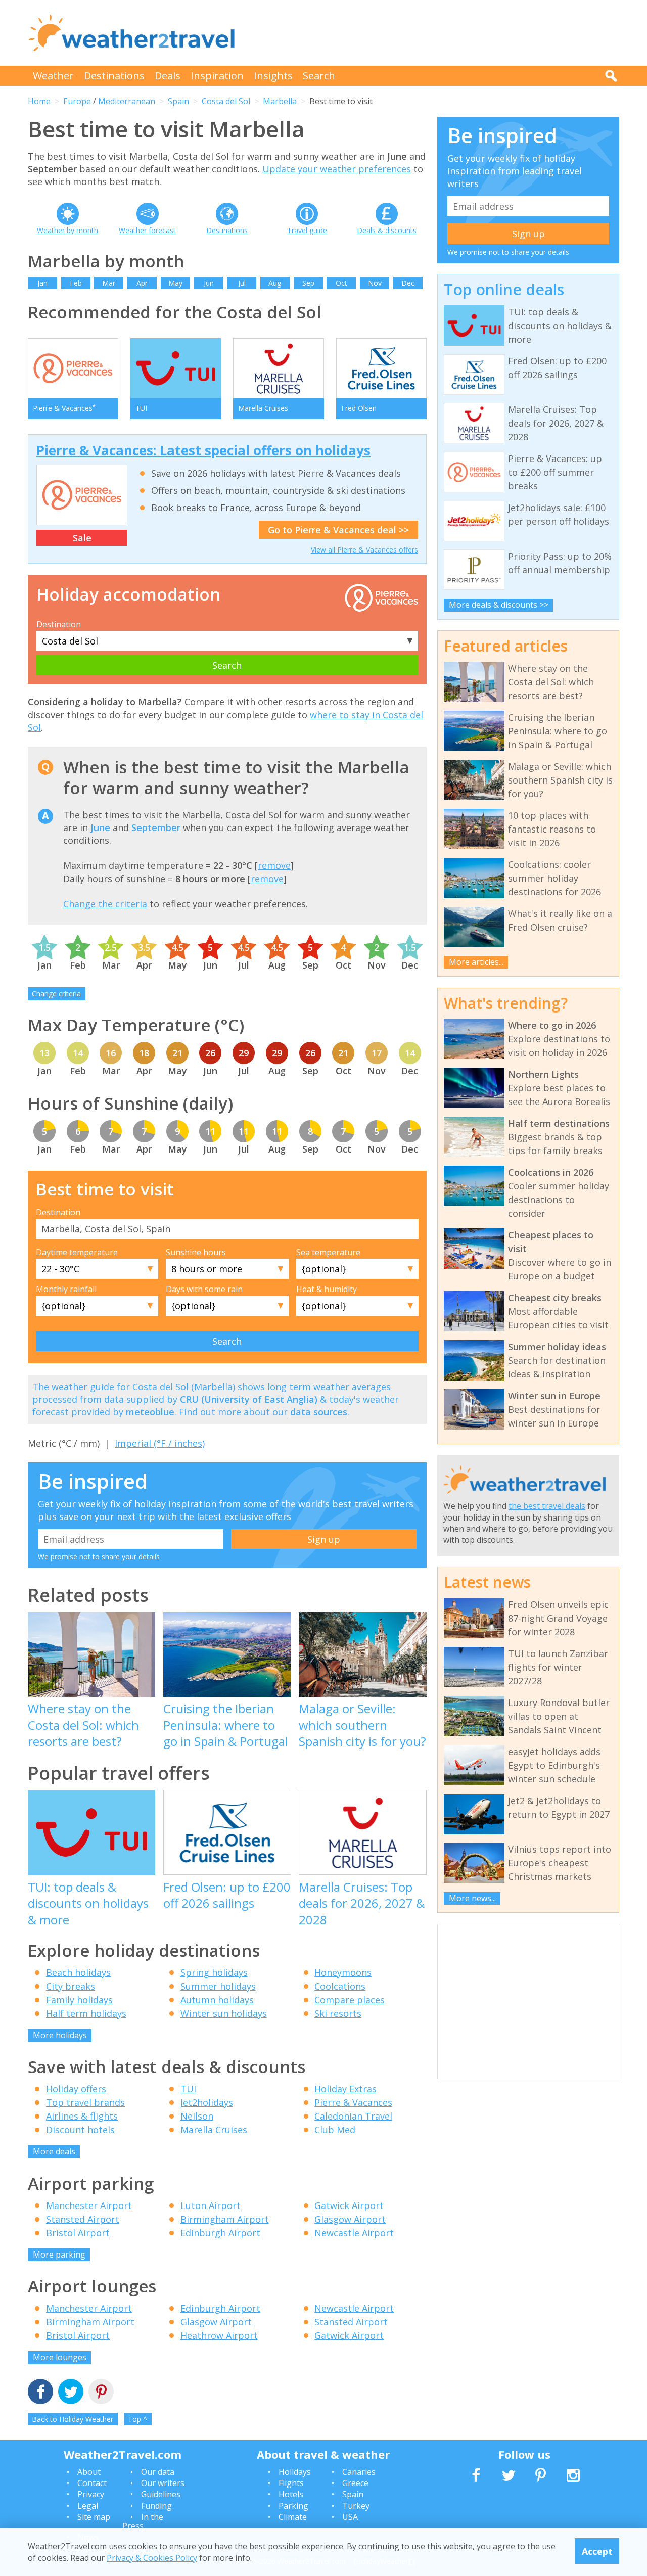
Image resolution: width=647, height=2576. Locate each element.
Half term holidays (86, 2013)
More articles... (476, 962)
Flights (291, 2483)
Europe (77, 101)
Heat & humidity (327, 1289)
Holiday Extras (345, 2089)
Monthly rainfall (66, 1289)
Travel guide (307, 230)
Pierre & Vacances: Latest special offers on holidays (203, 450)
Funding (156, 2506)
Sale (82, 538)
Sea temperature (328, 1252)
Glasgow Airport (350, 2219)
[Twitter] (71, 2393)
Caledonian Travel (353, 2116)
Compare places (350, 2000)
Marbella (280, 101)
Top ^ (137, 2419)
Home (39, 101)
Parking (293, 2506)
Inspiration (217, 76)
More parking (59, 2255)
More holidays (60, 2035)
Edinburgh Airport (220, 2233)
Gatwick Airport (349, 2205)
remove (274, 865)
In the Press (143, 2521)
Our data (158, 2472)
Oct (341, 283)
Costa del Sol (226, 101)
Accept (597, 2551)
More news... (472, 1898)
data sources (319, 1412)
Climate (293, 2517)
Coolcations (340, 1986)
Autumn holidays (217, 2000)
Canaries (359, 2472)
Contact (92, 2483)
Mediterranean (127, 101)
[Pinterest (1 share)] (101, 2393)
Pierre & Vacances (353, 2102)
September (156, 827)
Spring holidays (214, 1972)
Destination (59, 624)
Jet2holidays (207, 2102)
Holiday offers (76, 2089)
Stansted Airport (83, 2219)
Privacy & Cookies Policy (152, 2557)
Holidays (295, 2472)
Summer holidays (218, 1986)
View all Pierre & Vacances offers (364, 550)
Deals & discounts (387, 230)
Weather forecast (147, 230)
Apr (142, 283)
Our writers (163, 2483)
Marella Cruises (214, 2130)
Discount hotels (80, 2130)
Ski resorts (338, 2013)
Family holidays (79, 2000)
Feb (76, 283)
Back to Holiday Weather (73, 2419)
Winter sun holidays (224, 2013)
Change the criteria (105, 904)
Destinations (114, 76)
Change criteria (56, 994)
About (89, 2472)
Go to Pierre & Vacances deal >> (338, 530)
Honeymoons (343, 1972)
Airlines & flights (82, 2116)
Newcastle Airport (354, 2233)
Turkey (356, 2506)
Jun (209, 283)
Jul (242, 283)
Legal (88, 2506)
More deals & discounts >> (499, 605)
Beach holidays (78, 1972)
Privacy (91, 2494)
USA (350, 2517)
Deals (168, 76)
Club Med (335, 2130)
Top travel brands (85, 2102)
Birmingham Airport (225, 2219)
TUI (188, 2089)
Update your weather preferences (337, 169)
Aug (275, 283)
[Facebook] (40, 2393)
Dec (408, 283)
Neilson (197, 2116)
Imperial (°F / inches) (160, 1443)
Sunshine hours (196, 1252)
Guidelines (161, 2494)
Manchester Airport (89, 2205)
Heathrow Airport (219, 2335)
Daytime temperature (77, 1252)
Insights (273, 76)
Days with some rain (204, 1289)
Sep (308, 283)
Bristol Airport (78, 2233)
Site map (94, 2517)
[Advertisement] (435, 33)
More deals (54, 2151)
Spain (178, 101)
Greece (355, 2483)
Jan (42, 283)
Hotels (291, 2494)
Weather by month (67, 230)
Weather (53, 76)
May (175, 283)
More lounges (60, 2357)
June (100, 827)
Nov (375, 283)
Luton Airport (211, 2205)
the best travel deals (547, 1506)
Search (319, 76)
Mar (109, 283)
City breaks (71, 1986)
